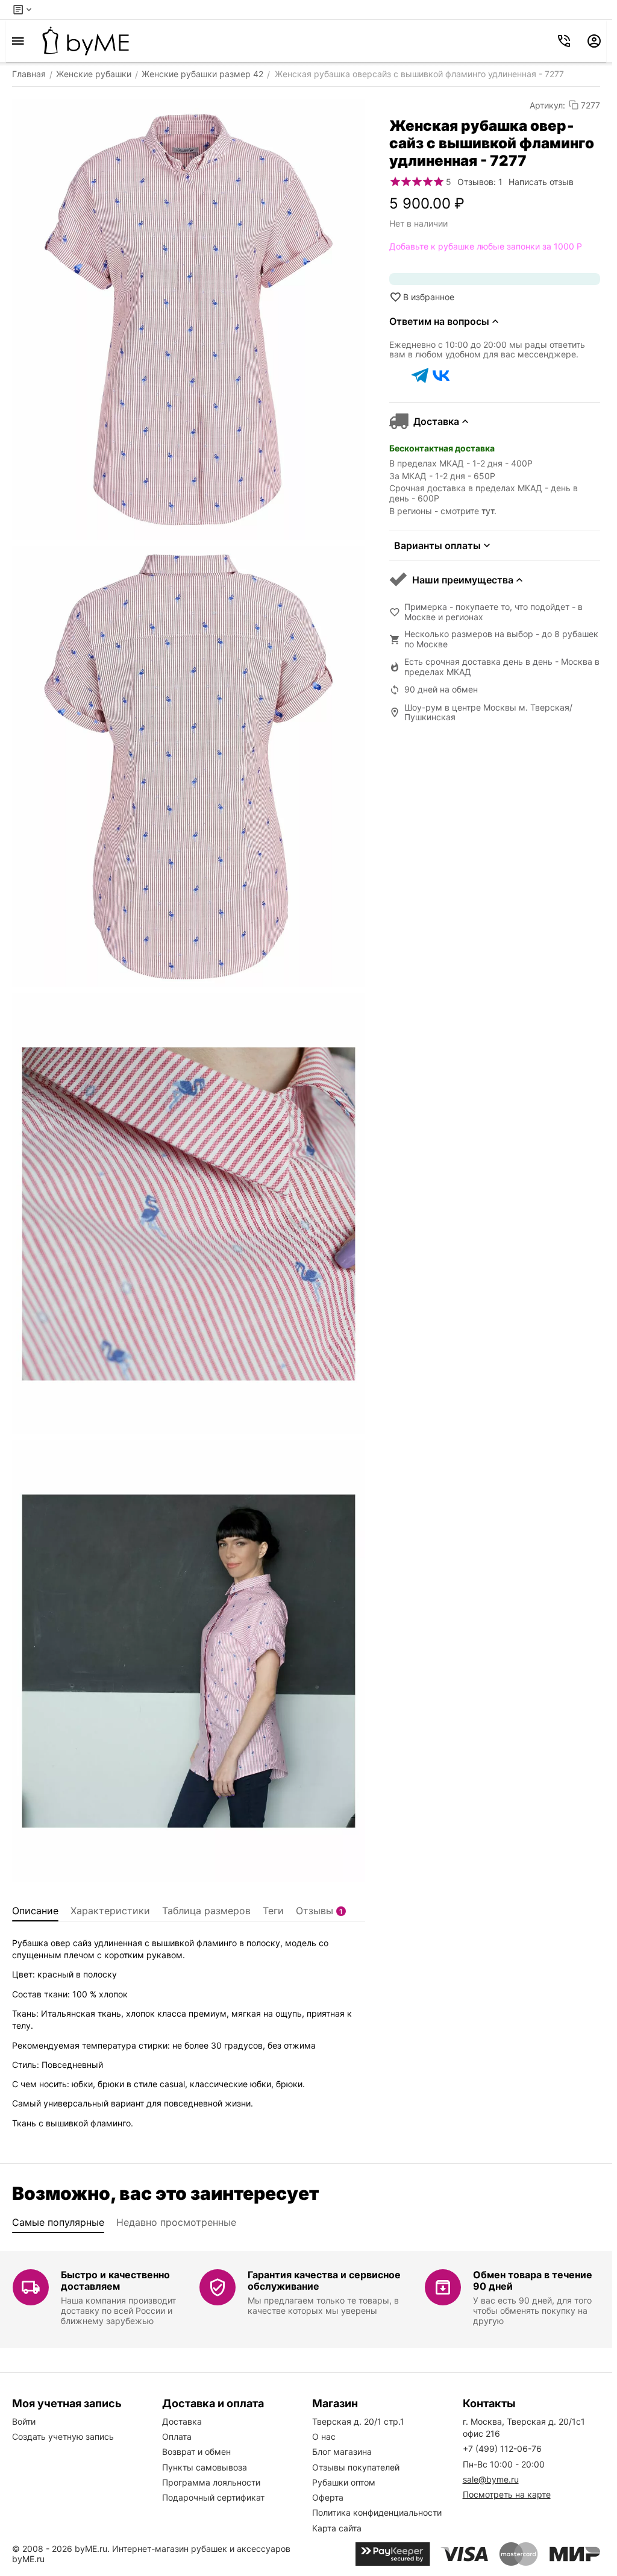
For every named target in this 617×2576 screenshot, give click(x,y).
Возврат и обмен (196, 2452)
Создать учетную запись (63, 2436)
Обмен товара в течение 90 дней (533, 2280)
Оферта (328, 2497)
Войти (24, 2421)
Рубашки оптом (344, 2482)
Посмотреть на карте (507, 2494)
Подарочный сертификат (213, 2497)
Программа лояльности (211, 2482)
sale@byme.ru (491, 2479)
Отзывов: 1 (480, 182)
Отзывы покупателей (356, 2467)
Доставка (182, 2421)
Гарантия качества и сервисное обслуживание (324, 2280)
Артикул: (547, 105)
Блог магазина (342, 2452)
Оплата (177, 2436)
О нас (324, 2436)
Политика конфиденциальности (377, 2512)
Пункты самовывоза (205, 2467)
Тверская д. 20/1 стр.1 (358, 2421)
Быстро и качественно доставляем (115, 2280)
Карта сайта (337, 2528)
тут (488, 511)
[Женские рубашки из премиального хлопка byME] (86, 41)
